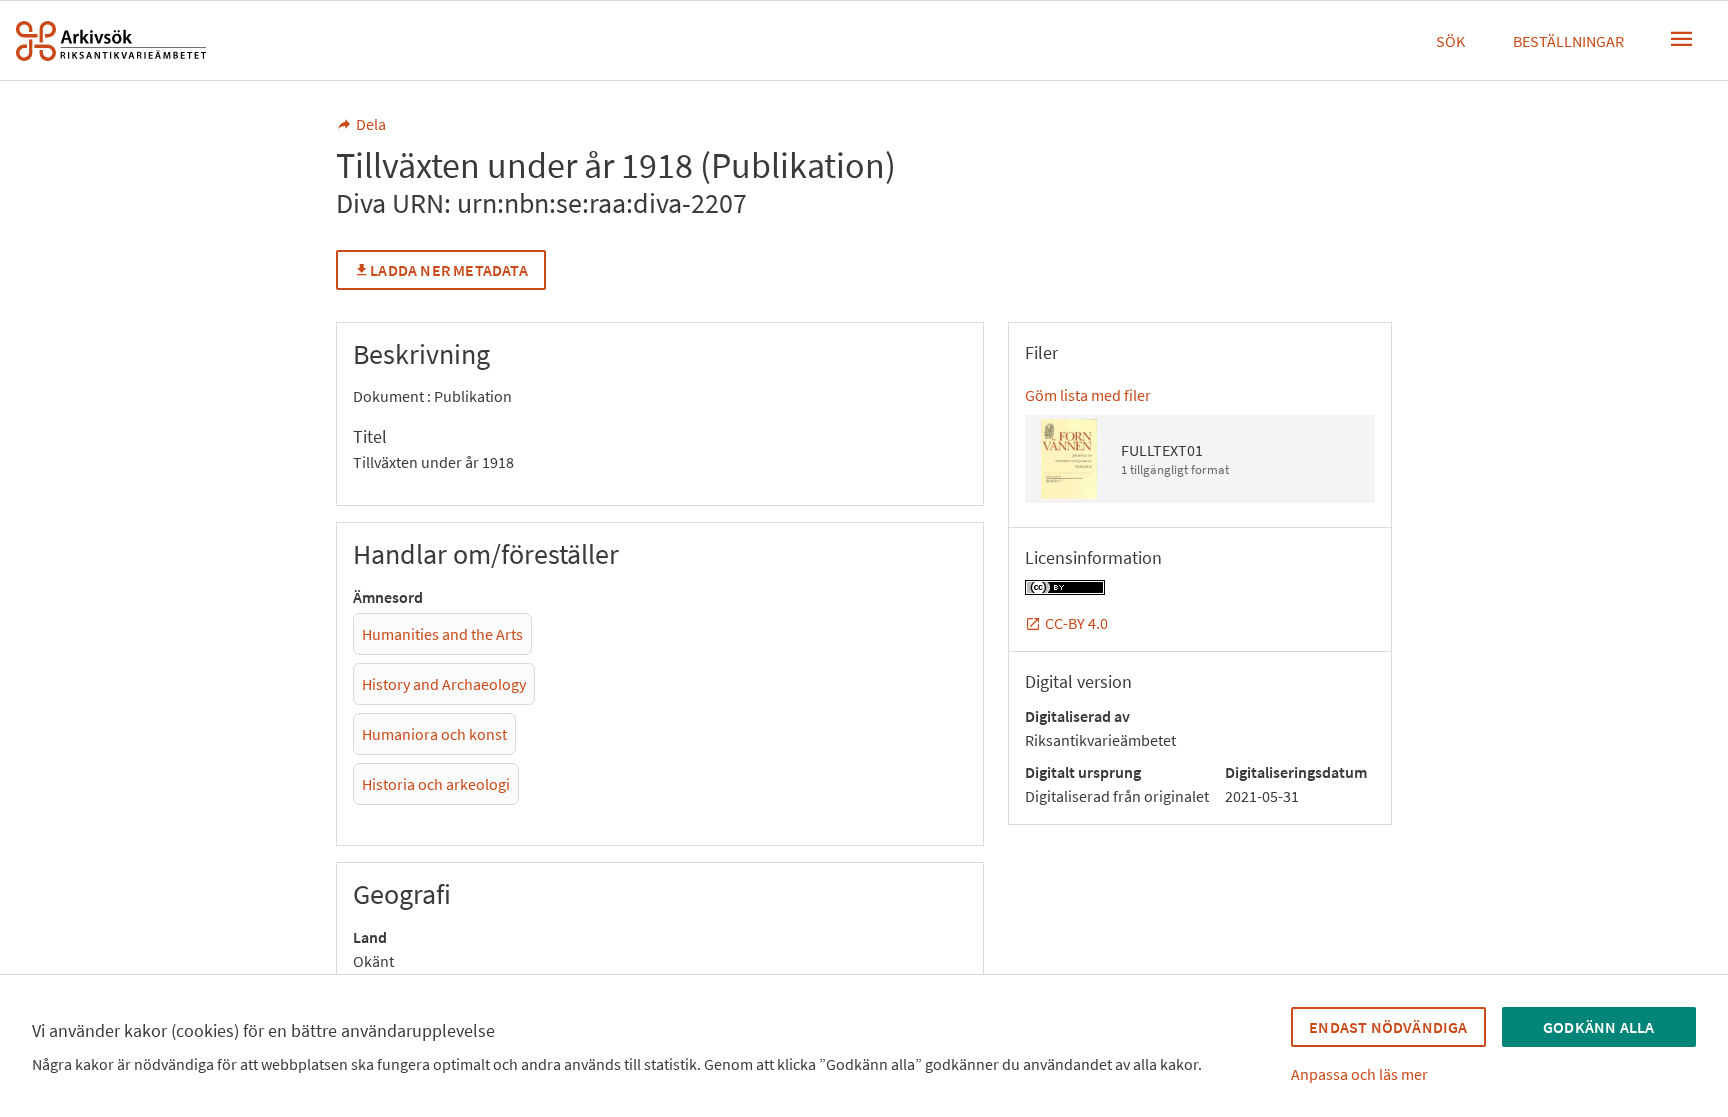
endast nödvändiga (1388, 1027)
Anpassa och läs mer (1359, 1074)
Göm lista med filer (1088, 395)
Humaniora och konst (434, 734)
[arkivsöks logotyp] (111, 41)
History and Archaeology (444, 684)
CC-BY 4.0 (1076, 623)
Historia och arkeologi (436, 784)
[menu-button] (1682, 39)
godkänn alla (1598, 1027)
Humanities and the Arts (442, 634)
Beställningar (1568, 41)
